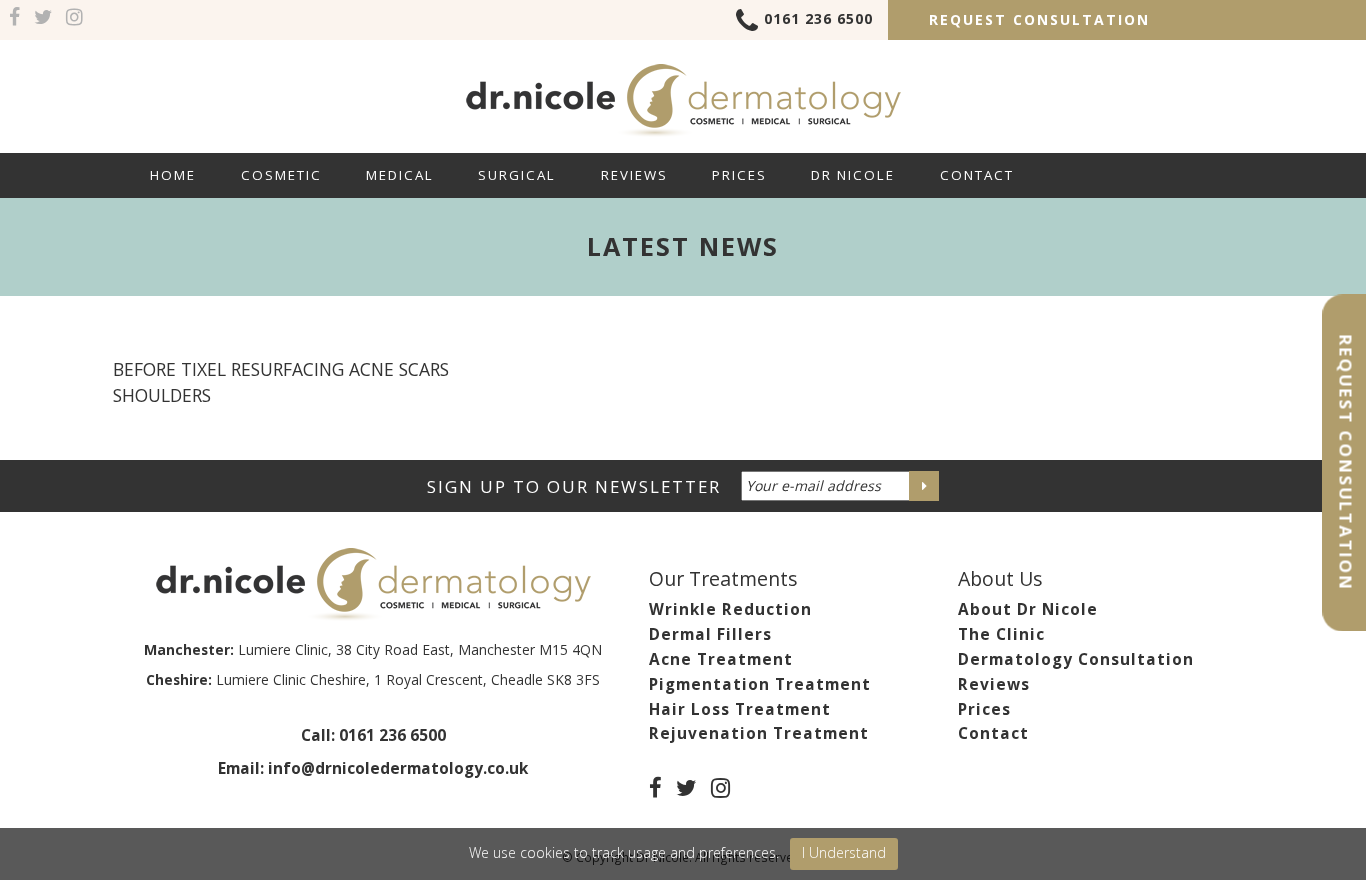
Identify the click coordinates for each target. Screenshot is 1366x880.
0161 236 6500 (818, 18)
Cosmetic (281, 175)
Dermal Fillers (710, 634)
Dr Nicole (853, 175)
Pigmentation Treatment (760, 684)
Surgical (517, 175)
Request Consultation (1039, 19)
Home (173, 175)
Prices (739, 175)
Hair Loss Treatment (740, 709)
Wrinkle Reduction (730, 609)
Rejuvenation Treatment (759, 733)
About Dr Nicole (1028, 609)
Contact (977, 175)
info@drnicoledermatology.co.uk (398, 768)
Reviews (634, 175)
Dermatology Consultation (1076, 659)
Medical (400, 175)
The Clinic (1001, 634)
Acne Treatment (721, 659)
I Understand (844, 852)
